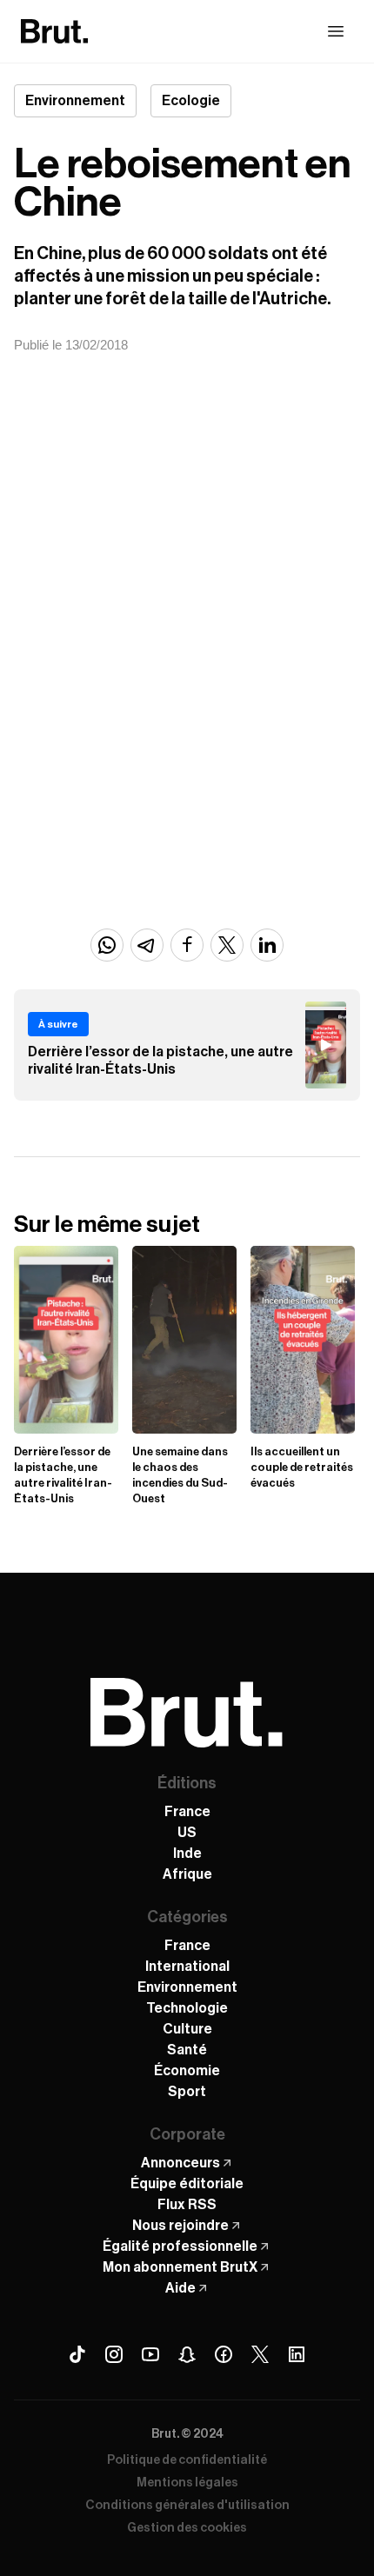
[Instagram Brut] (114, 2354)
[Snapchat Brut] (187, 2354)
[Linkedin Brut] (297, 2354)
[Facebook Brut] (224, 2354)
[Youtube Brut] (150, 2354)
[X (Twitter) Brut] (260, 2354)
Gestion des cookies (187, 2528)
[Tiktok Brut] (77, 2354)
